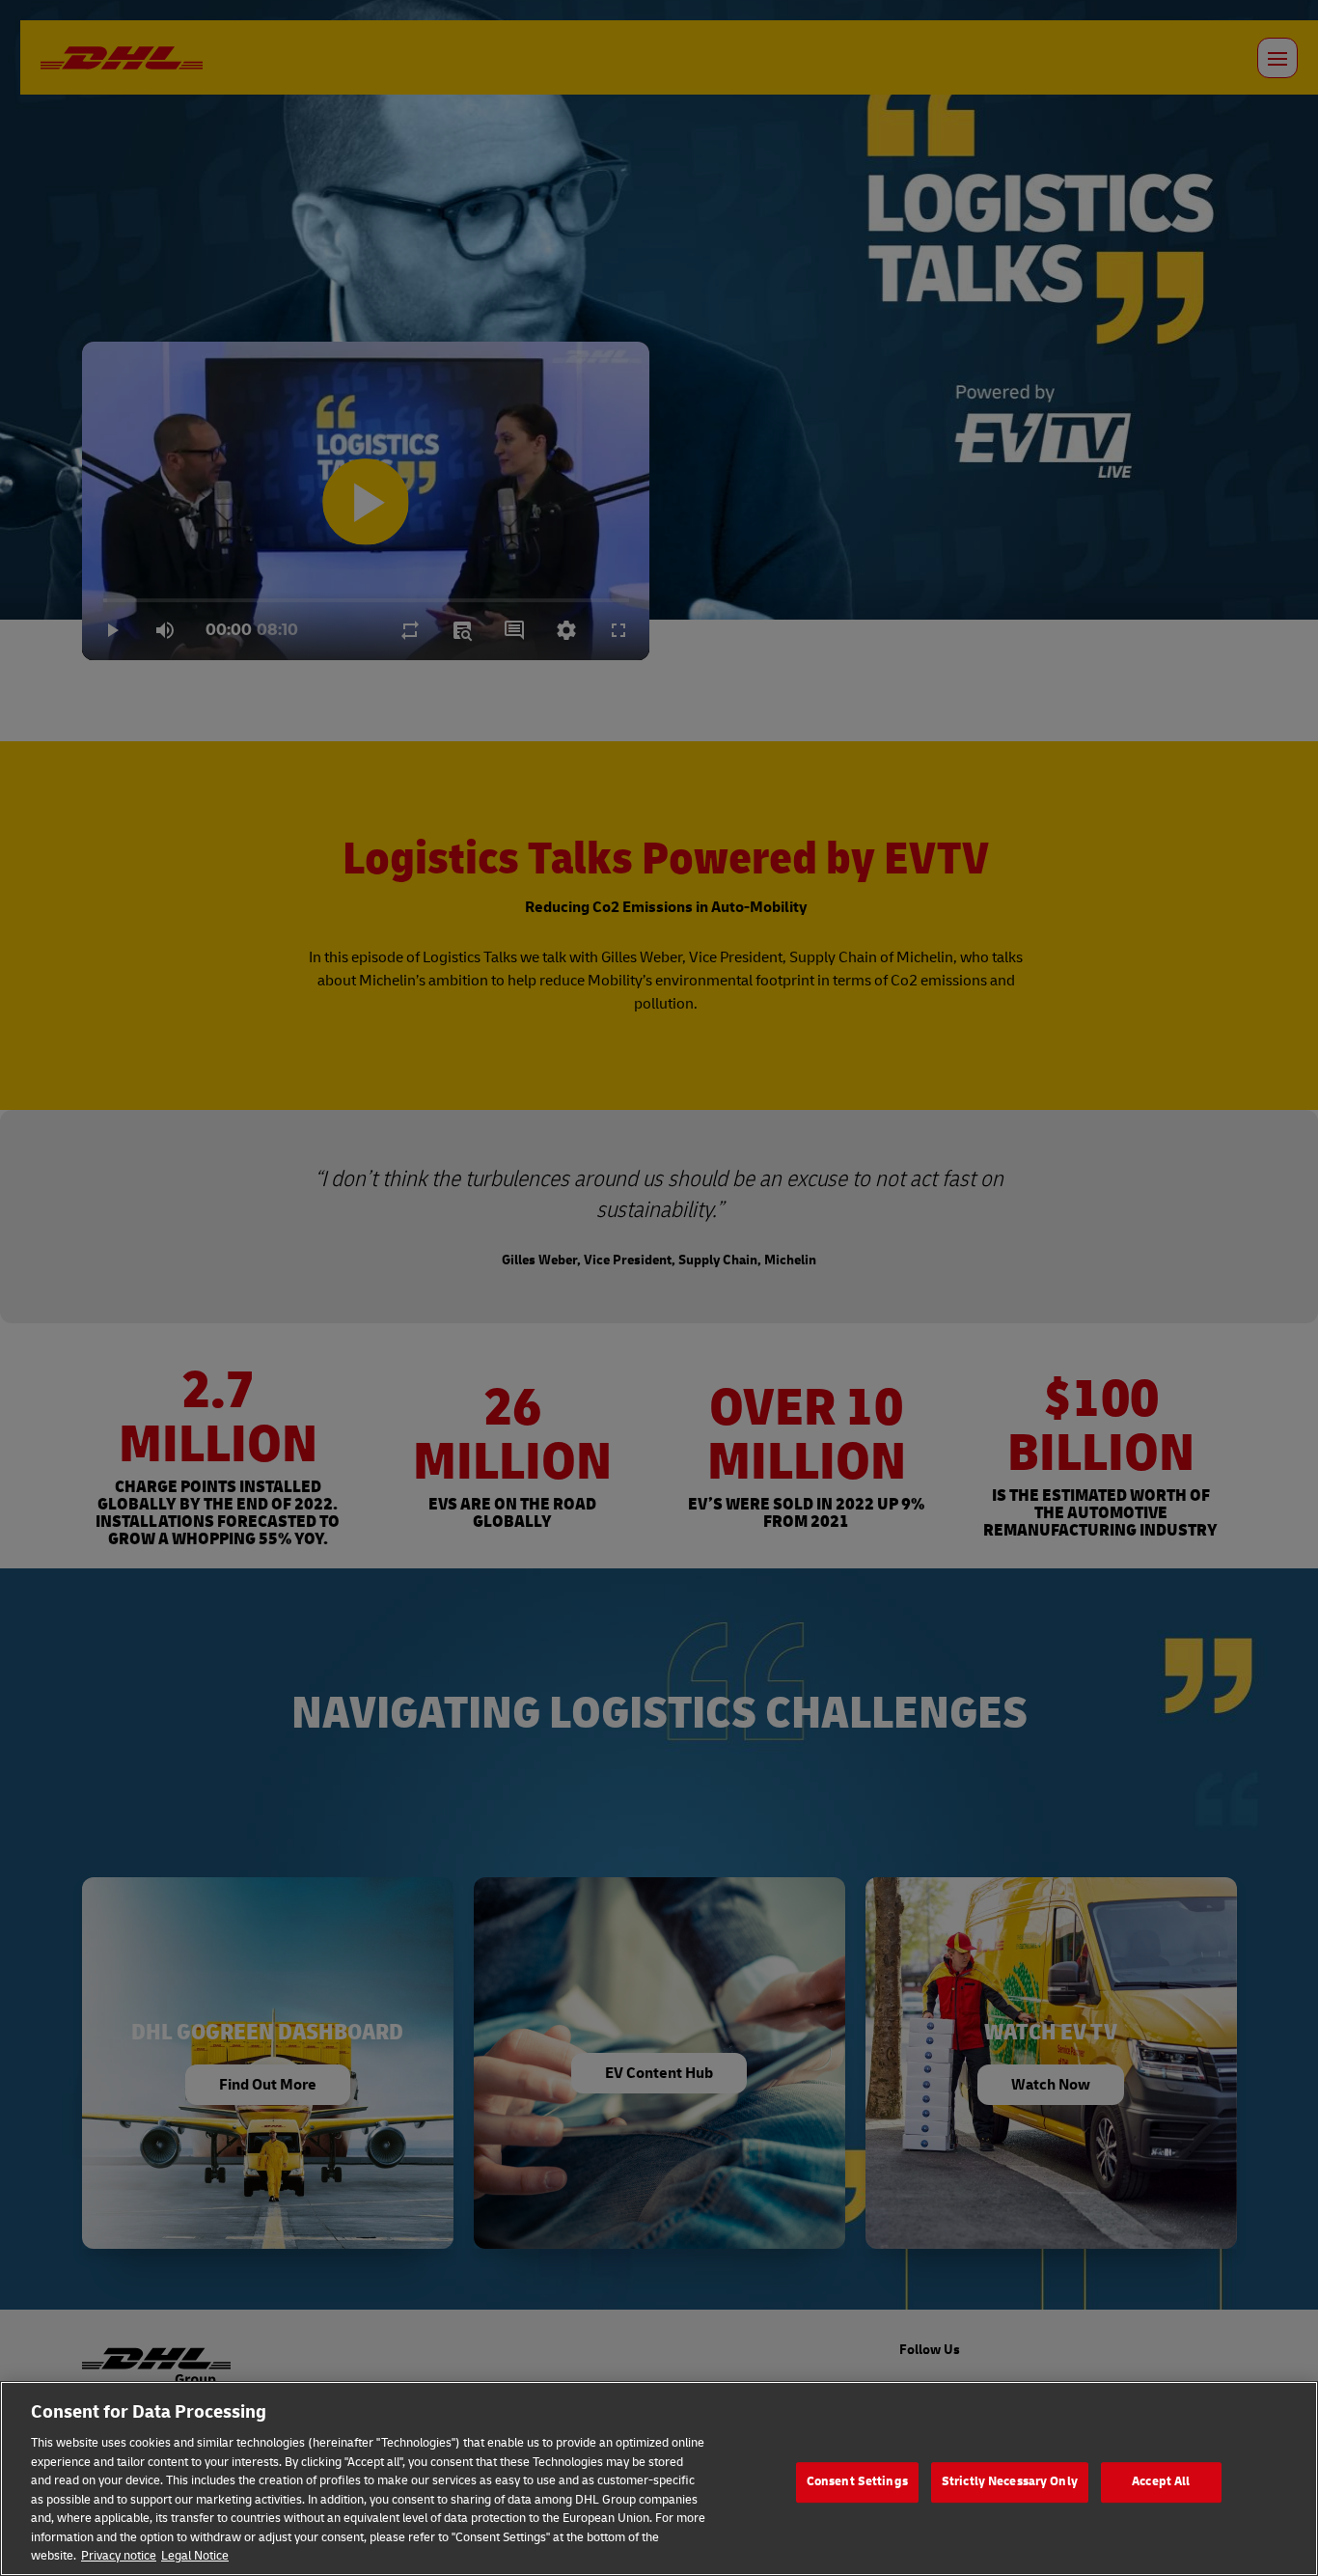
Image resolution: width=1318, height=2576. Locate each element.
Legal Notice (195, 2556)
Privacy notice (119, 2556)
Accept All (1161, 2481)
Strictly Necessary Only (1010, 2481)
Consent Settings (857, 2481)
